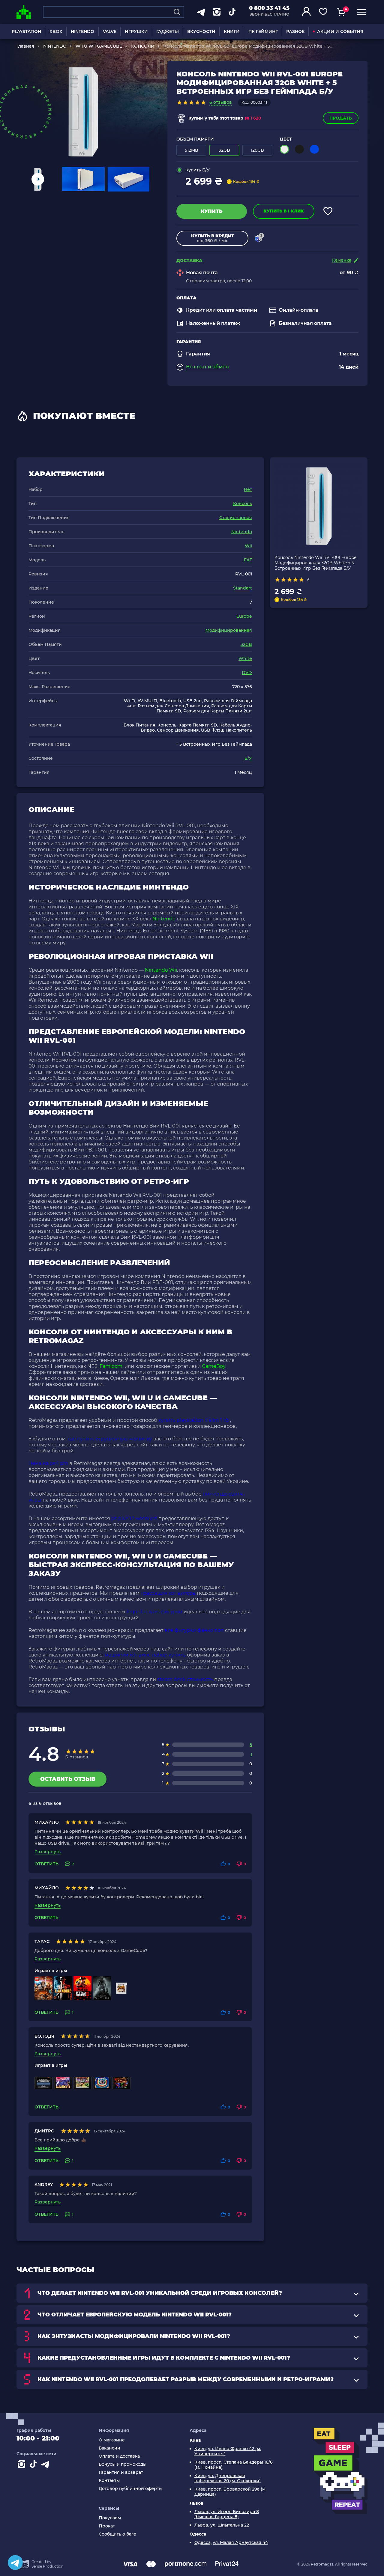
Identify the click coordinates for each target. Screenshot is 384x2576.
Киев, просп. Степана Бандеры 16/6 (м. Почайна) (234, 2465)
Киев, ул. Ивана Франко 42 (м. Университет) (228, 2451)
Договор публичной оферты (130, 2489)
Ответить (46, 1864)
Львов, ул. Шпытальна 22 (222, 2525)
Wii (248, 546)
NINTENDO (82, 31)
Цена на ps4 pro (48, 1463)
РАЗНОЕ (295, 31)
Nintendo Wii (161, 970)
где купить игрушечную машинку (110, 1439)
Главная (25, 46)
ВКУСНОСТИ (201, 31)
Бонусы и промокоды (123, 2464)
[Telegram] (15, 2563)
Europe (244, 616)
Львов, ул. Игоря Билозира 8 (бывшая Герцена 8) (227, 2514)
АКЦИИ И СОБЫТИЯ (340, 31)
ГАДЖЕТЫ (168, 31)
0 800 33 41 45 (269, 8)
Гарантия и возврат (121, 2472)
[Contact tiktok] (34, 2465)
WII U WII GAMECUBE (99, 46)
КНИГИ (232, 31)
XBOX (56, 31)
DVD (247, 673)
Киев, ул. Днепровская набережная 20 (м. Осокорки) (228, 2478)
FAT (248, 560)
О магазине (112, 2440)
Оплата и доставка (119, 2456)
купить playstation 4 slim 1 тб (194, 1420)
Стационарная (236, 518)
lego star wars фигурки (154, 1612)
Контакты (109, 2481)
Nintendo (242, 532)
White (245, 658)
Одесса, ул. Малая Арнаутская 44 (231, 2543)
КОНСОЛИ (143, 46)
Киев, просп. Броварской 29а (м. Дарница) (230, 2492)
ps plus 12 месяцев (134, 1518)
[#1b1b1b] (299, 149)
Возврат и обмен (207, 367)
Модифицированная (229, 630)
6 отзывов (221, 102)
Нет (248, 489)
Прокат (107, 2526)
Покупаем (110, 2518)
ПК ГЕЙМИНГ (263, 31)
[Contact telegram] (46, 2465)
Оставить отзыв (68, 1779)
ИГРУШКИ (136, 31)
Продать (341, 118)
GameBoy (214, 1366)
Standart (243, 588)
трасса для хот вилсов (168, 1593)
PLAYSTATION (26, 31)
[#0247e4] (314, 149)
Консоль (243, 504)
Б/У (248, 758)
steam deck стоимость (185, 1679)
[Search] (177, 12)
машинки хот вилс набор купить (145, 1655)
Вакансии (109, 2448)
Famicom (111, 1366)
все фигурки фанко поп (194, 1630)
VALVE (110, 31)
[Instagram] (22, 2465)
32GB (246, 644)
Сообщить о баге (117, 2534)
